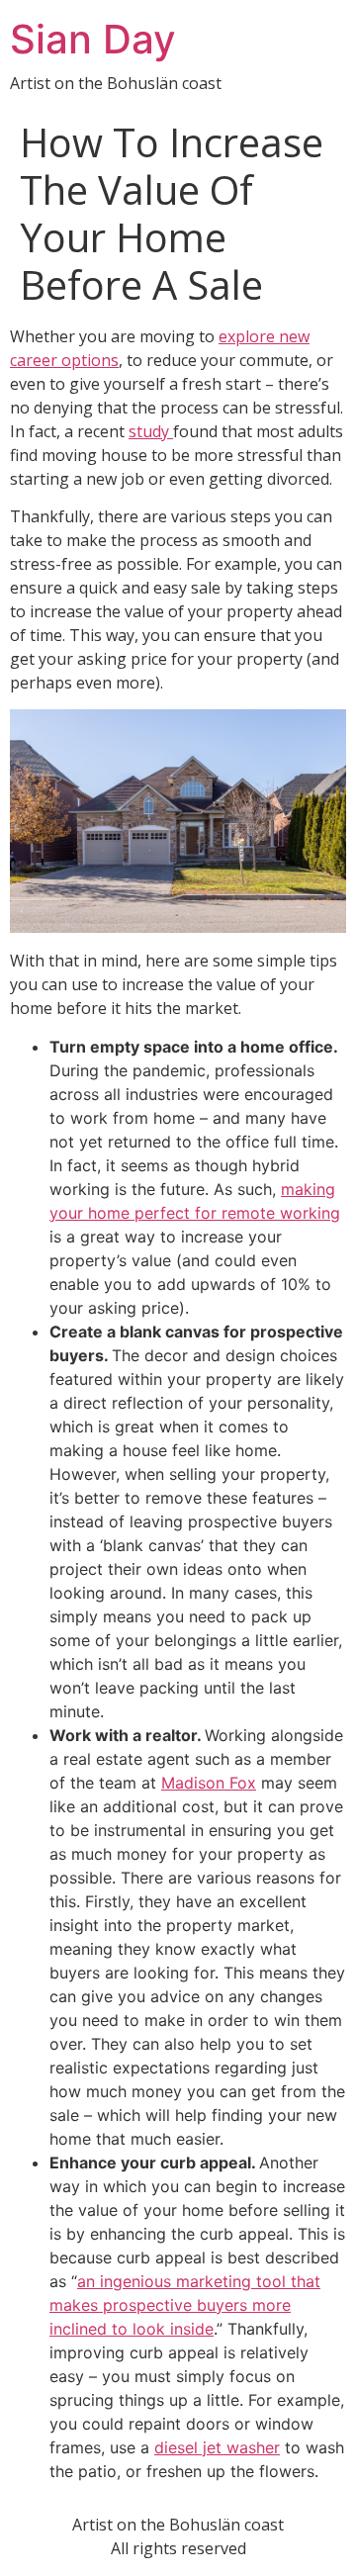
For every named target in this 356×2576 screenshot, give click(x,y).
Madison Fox (209, 1783)
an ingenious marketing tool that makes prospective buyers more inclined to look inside (185, 2305)
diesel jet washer (217, 2447)
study (151, 431)
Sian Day (93, 39)
